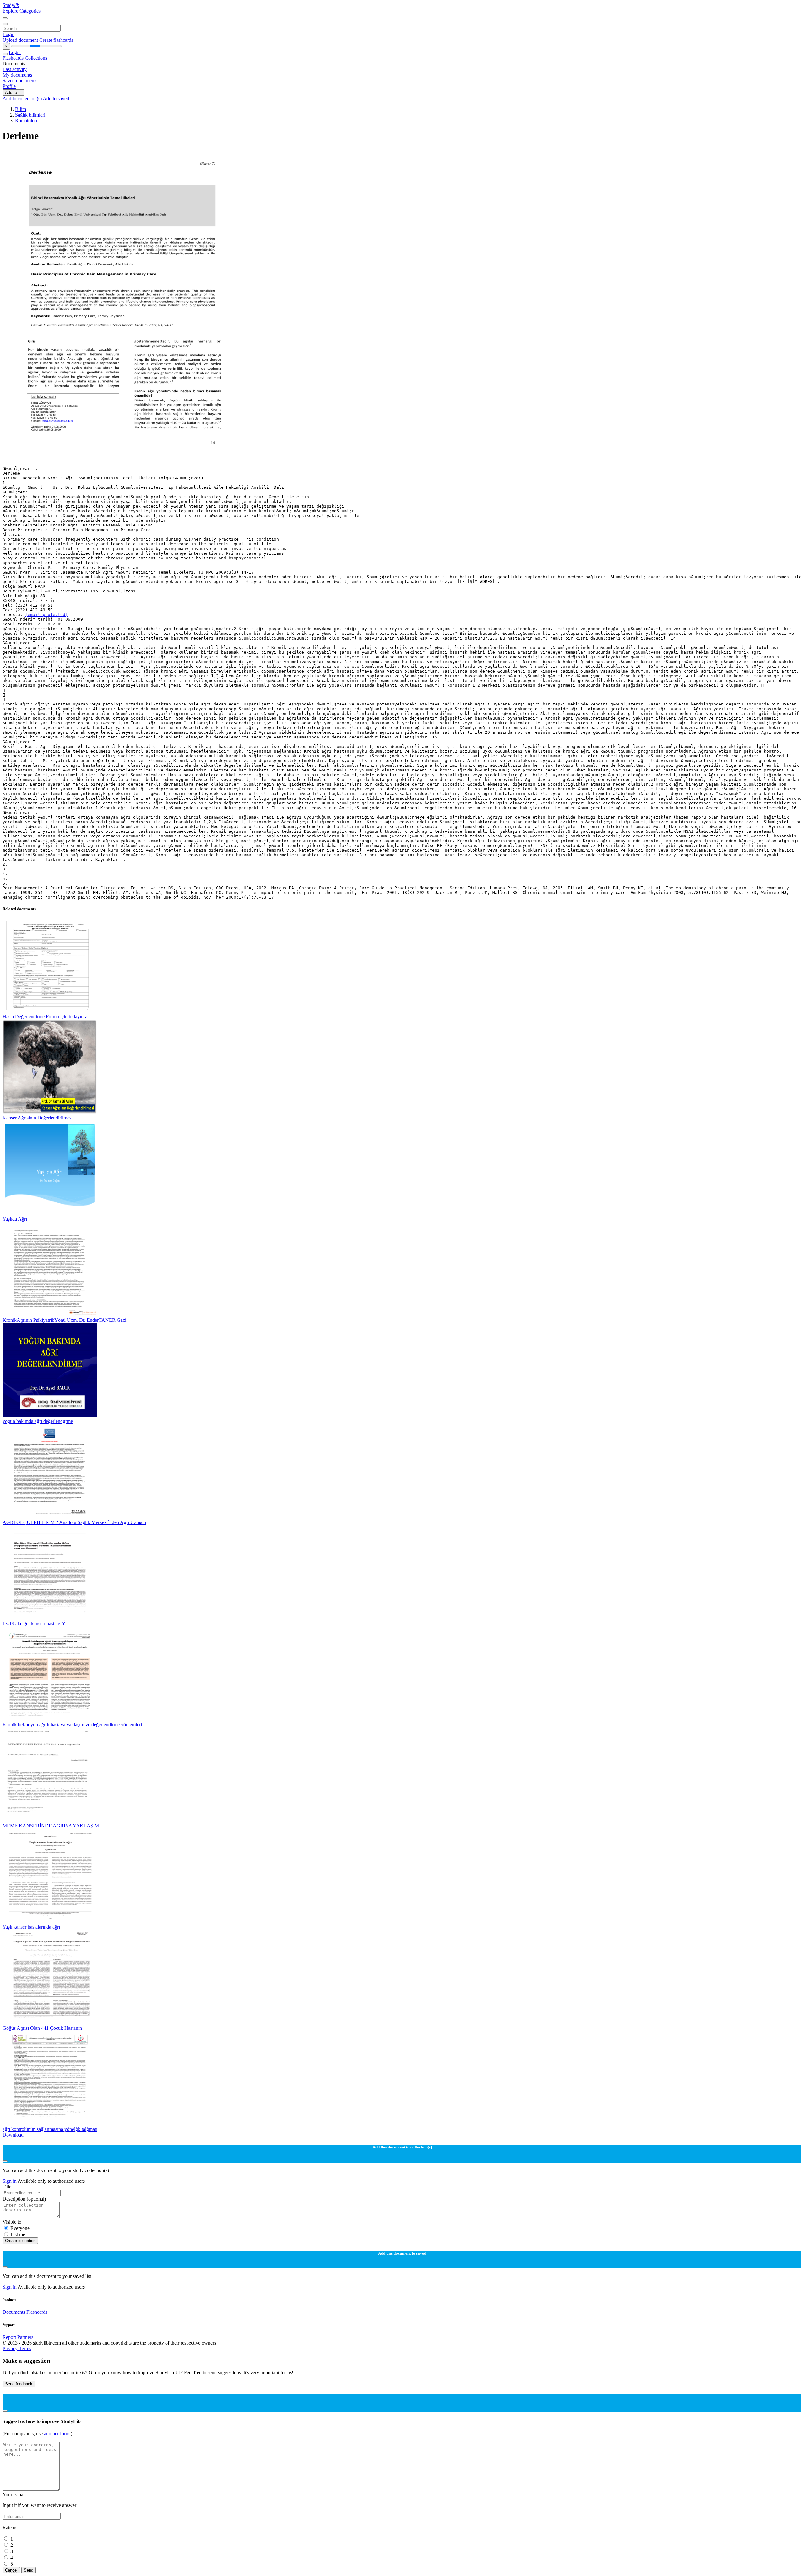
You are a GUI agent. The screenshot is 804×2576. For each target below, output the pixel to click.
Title (7, 2187)
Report (9, 2337)
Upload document (21, 40)
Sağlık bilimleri (30, 115)
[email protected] (46, 615)
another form (57, 2434)
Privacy (11, 2348)
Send (29, 2570)
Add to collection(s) (23, 98)
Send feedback (19, 2384)
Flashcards (14, 58)
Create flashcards (56, 40)
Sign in (10, 2181)
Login (8, 34)
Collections (36, 58)
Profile (9, 86)
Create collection (20, 2241)
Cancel (11, 2570)
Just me (18, 2234)
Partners (25, 2337)
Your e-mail (14, 2494)
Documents (14, 2312)
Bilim (21, 109)
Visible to (12, 2222)
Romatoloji (26, 120)
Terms (25, 2348)
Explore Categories (22, 11)
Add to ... (14, 93)
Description (24, 2199)
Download (13, 2135)
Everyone (20, 2228)
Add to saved (56, 98)
